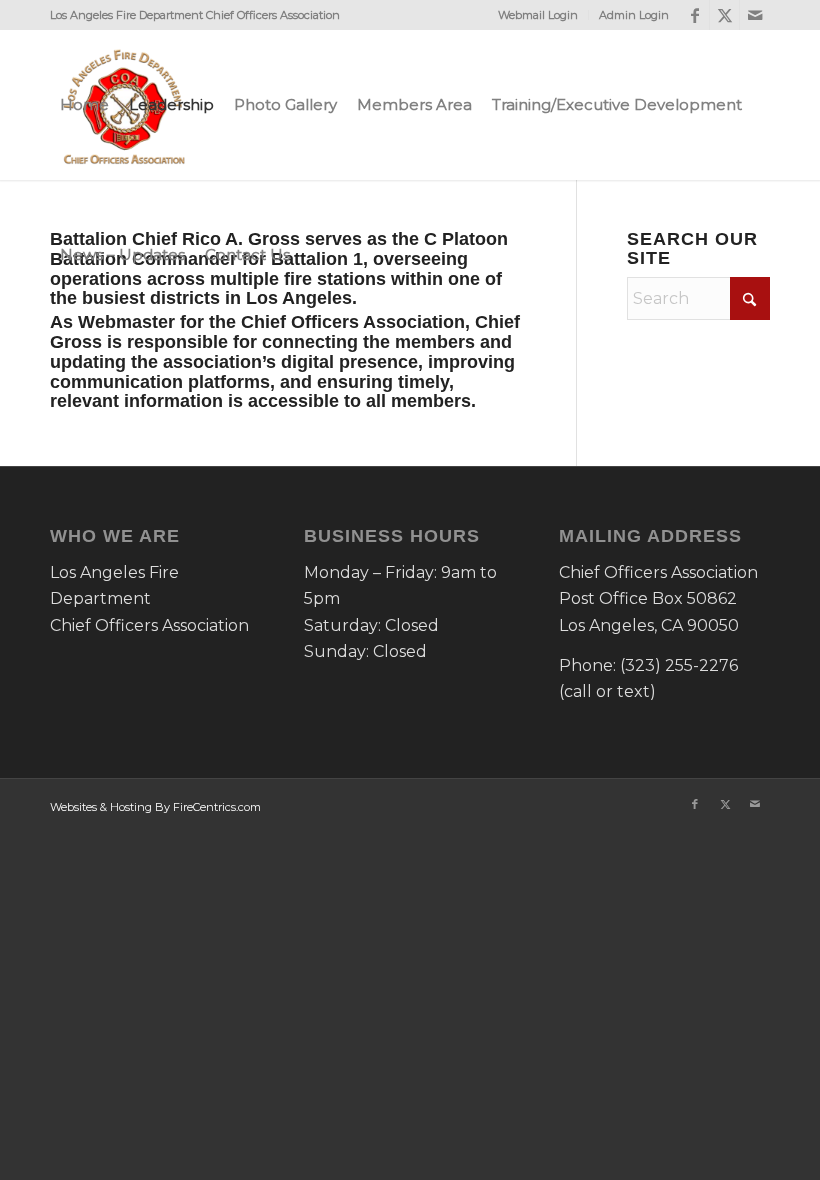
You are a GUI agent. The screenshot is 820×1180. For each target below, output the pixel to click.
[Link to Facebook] (694, 15)
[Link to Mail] (755, 15)
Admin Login (634, 15)
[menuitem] (538, 15)
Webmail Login (538, 15)
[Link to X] (724, 15)
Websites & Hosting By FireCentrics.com (155, 807)
